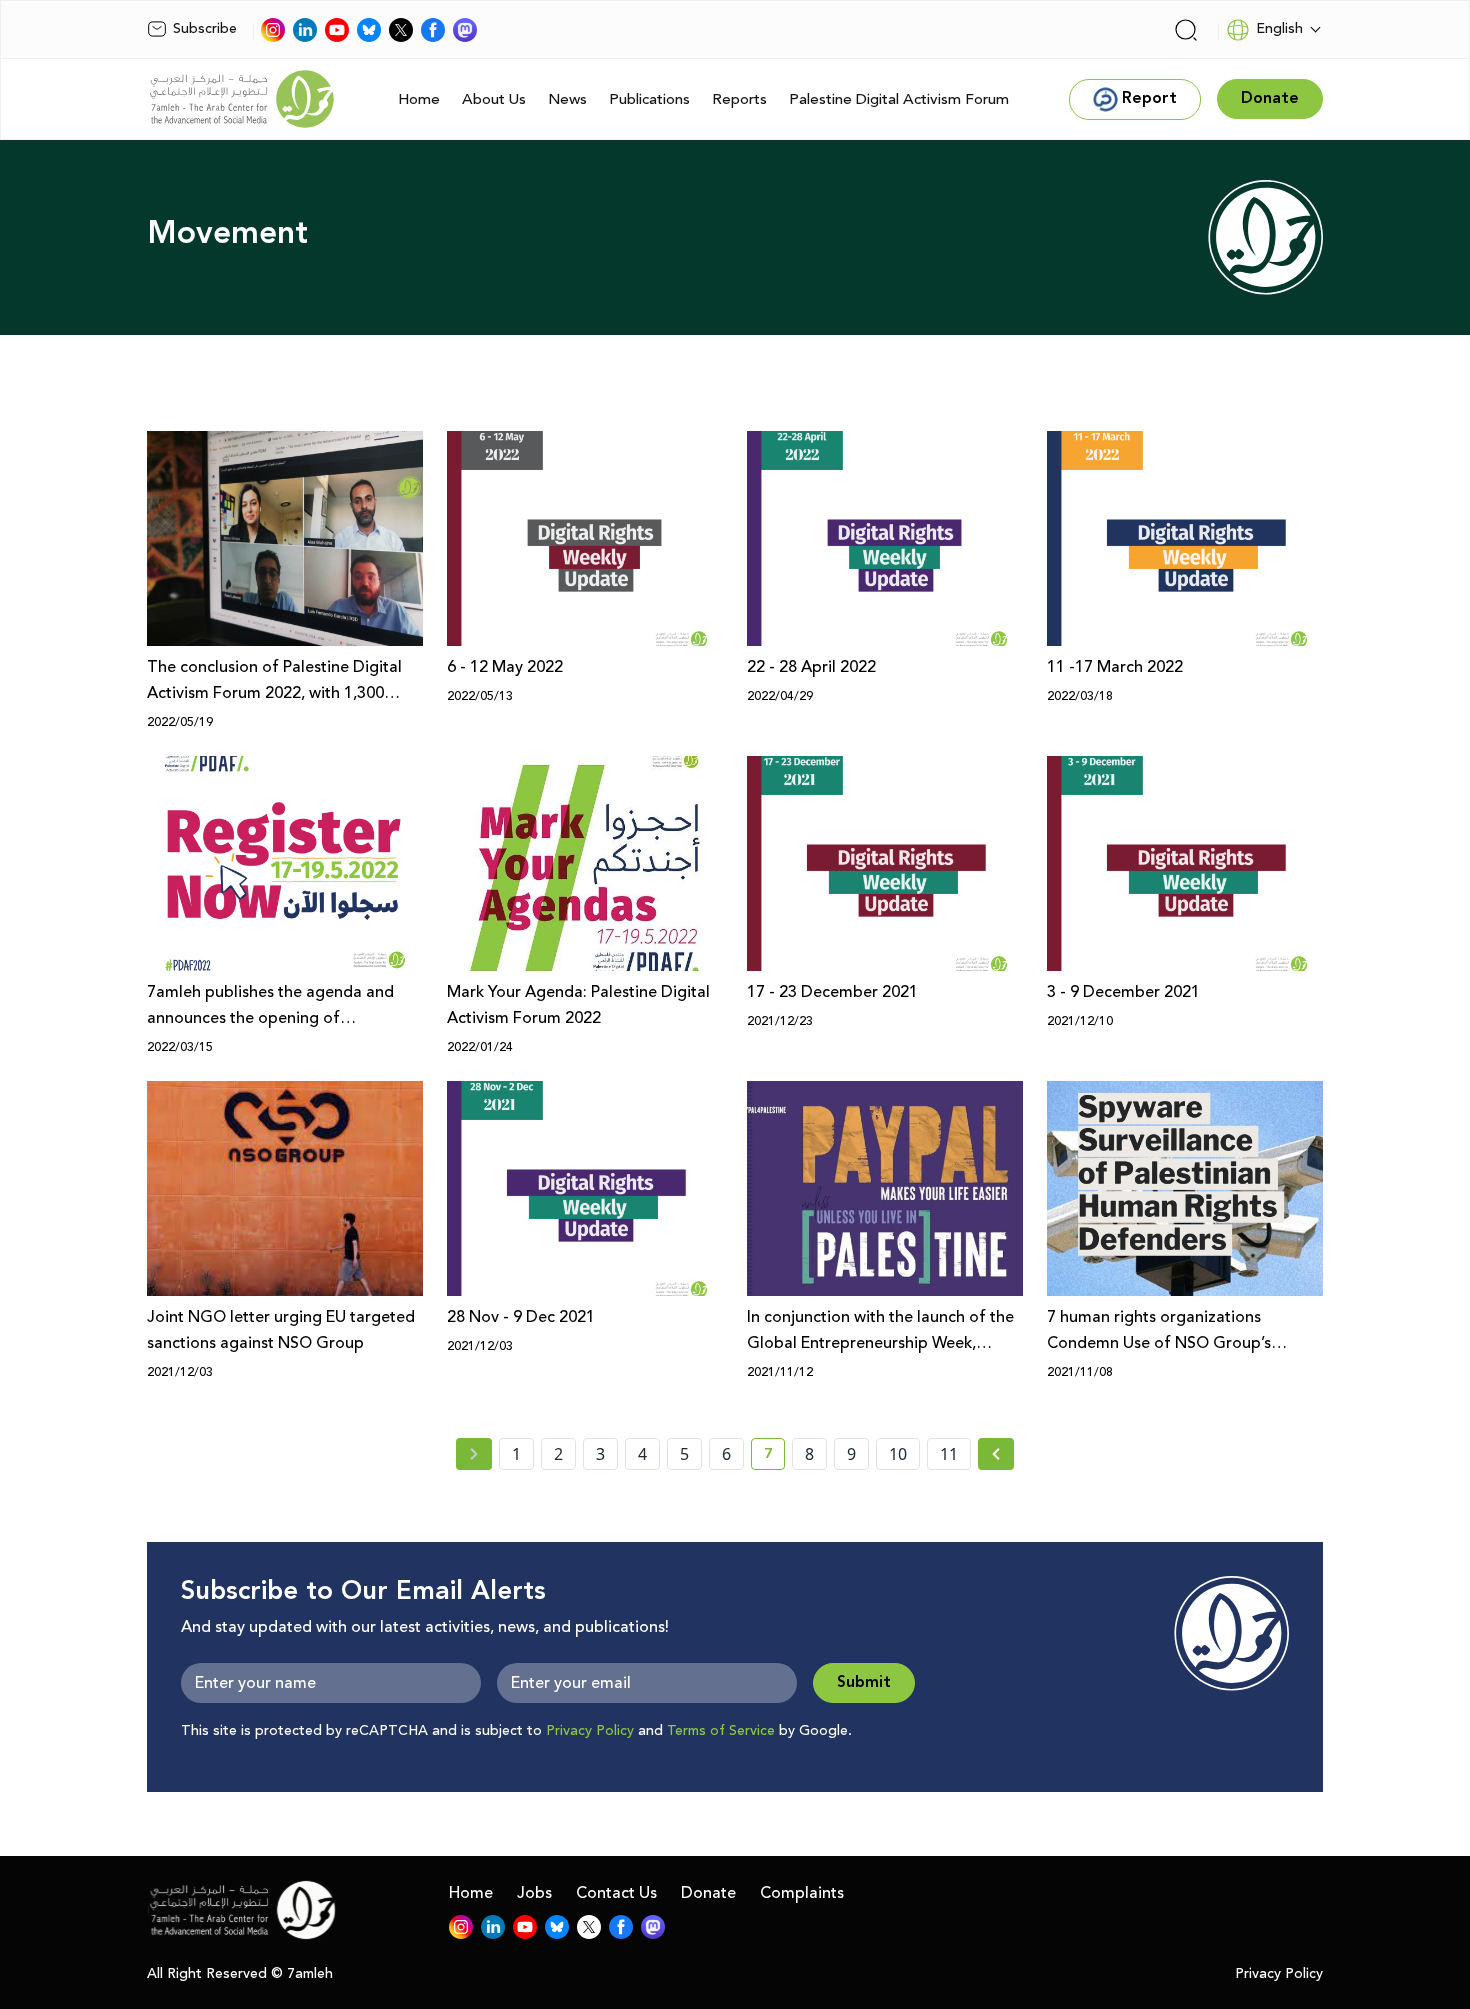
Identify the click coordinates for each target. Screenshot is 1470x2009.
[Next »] (996, 1454)
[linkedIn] (305, 30)
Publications (649, 99)
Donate (708, 1893)
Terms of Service (721, 1731)
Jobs (534, 1893)
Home (419, 99)
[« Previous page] (474, 1454)
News (567, 99)
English (1279, 29)
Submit (864, 1682)
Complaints (802, 1893)
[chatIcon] (465, 30)
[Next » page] (996, 1454)
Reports (739, 99)
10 (898, 1454)
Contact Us (616, 1893)
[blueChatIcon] (369, 30)
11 (949, 1454)
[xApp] (401, 30)
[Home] (242, 99)
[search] (1186, 30)
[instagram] (273, 30)
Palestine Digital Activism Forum (899, 99)
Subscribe (205, 29)
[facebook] (433, 30)
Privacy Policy (590, 1731)
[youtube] (337, 30)
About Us (494, 99)
